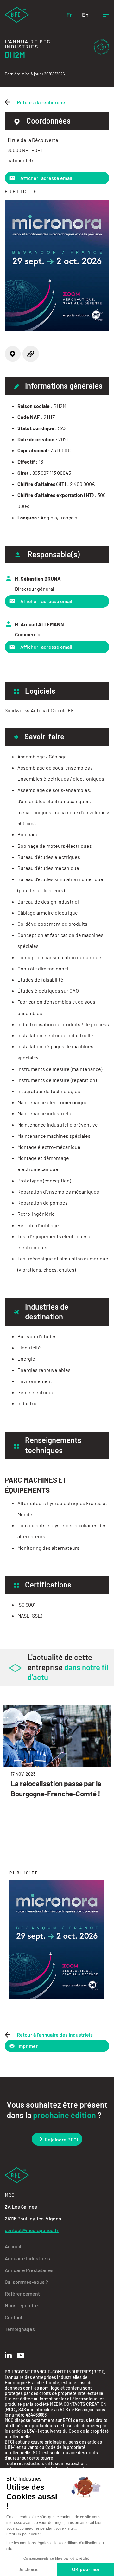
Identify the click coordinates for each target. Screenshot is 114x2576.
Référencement (22, 2293)
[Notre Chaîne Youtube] (21, 2355)
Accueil (13, 2246)
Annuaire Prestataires (29, 2270)
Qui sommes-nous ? (26, 2282)
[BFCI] (17, 14)
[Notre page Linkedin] (8, 2355)
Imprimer (28, 2046)
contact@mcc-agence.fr (32, 2230)
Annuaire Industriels (27, 2258)
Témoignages (20, 2329)
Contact (14, 2317)
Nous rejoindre (21, 2305)
